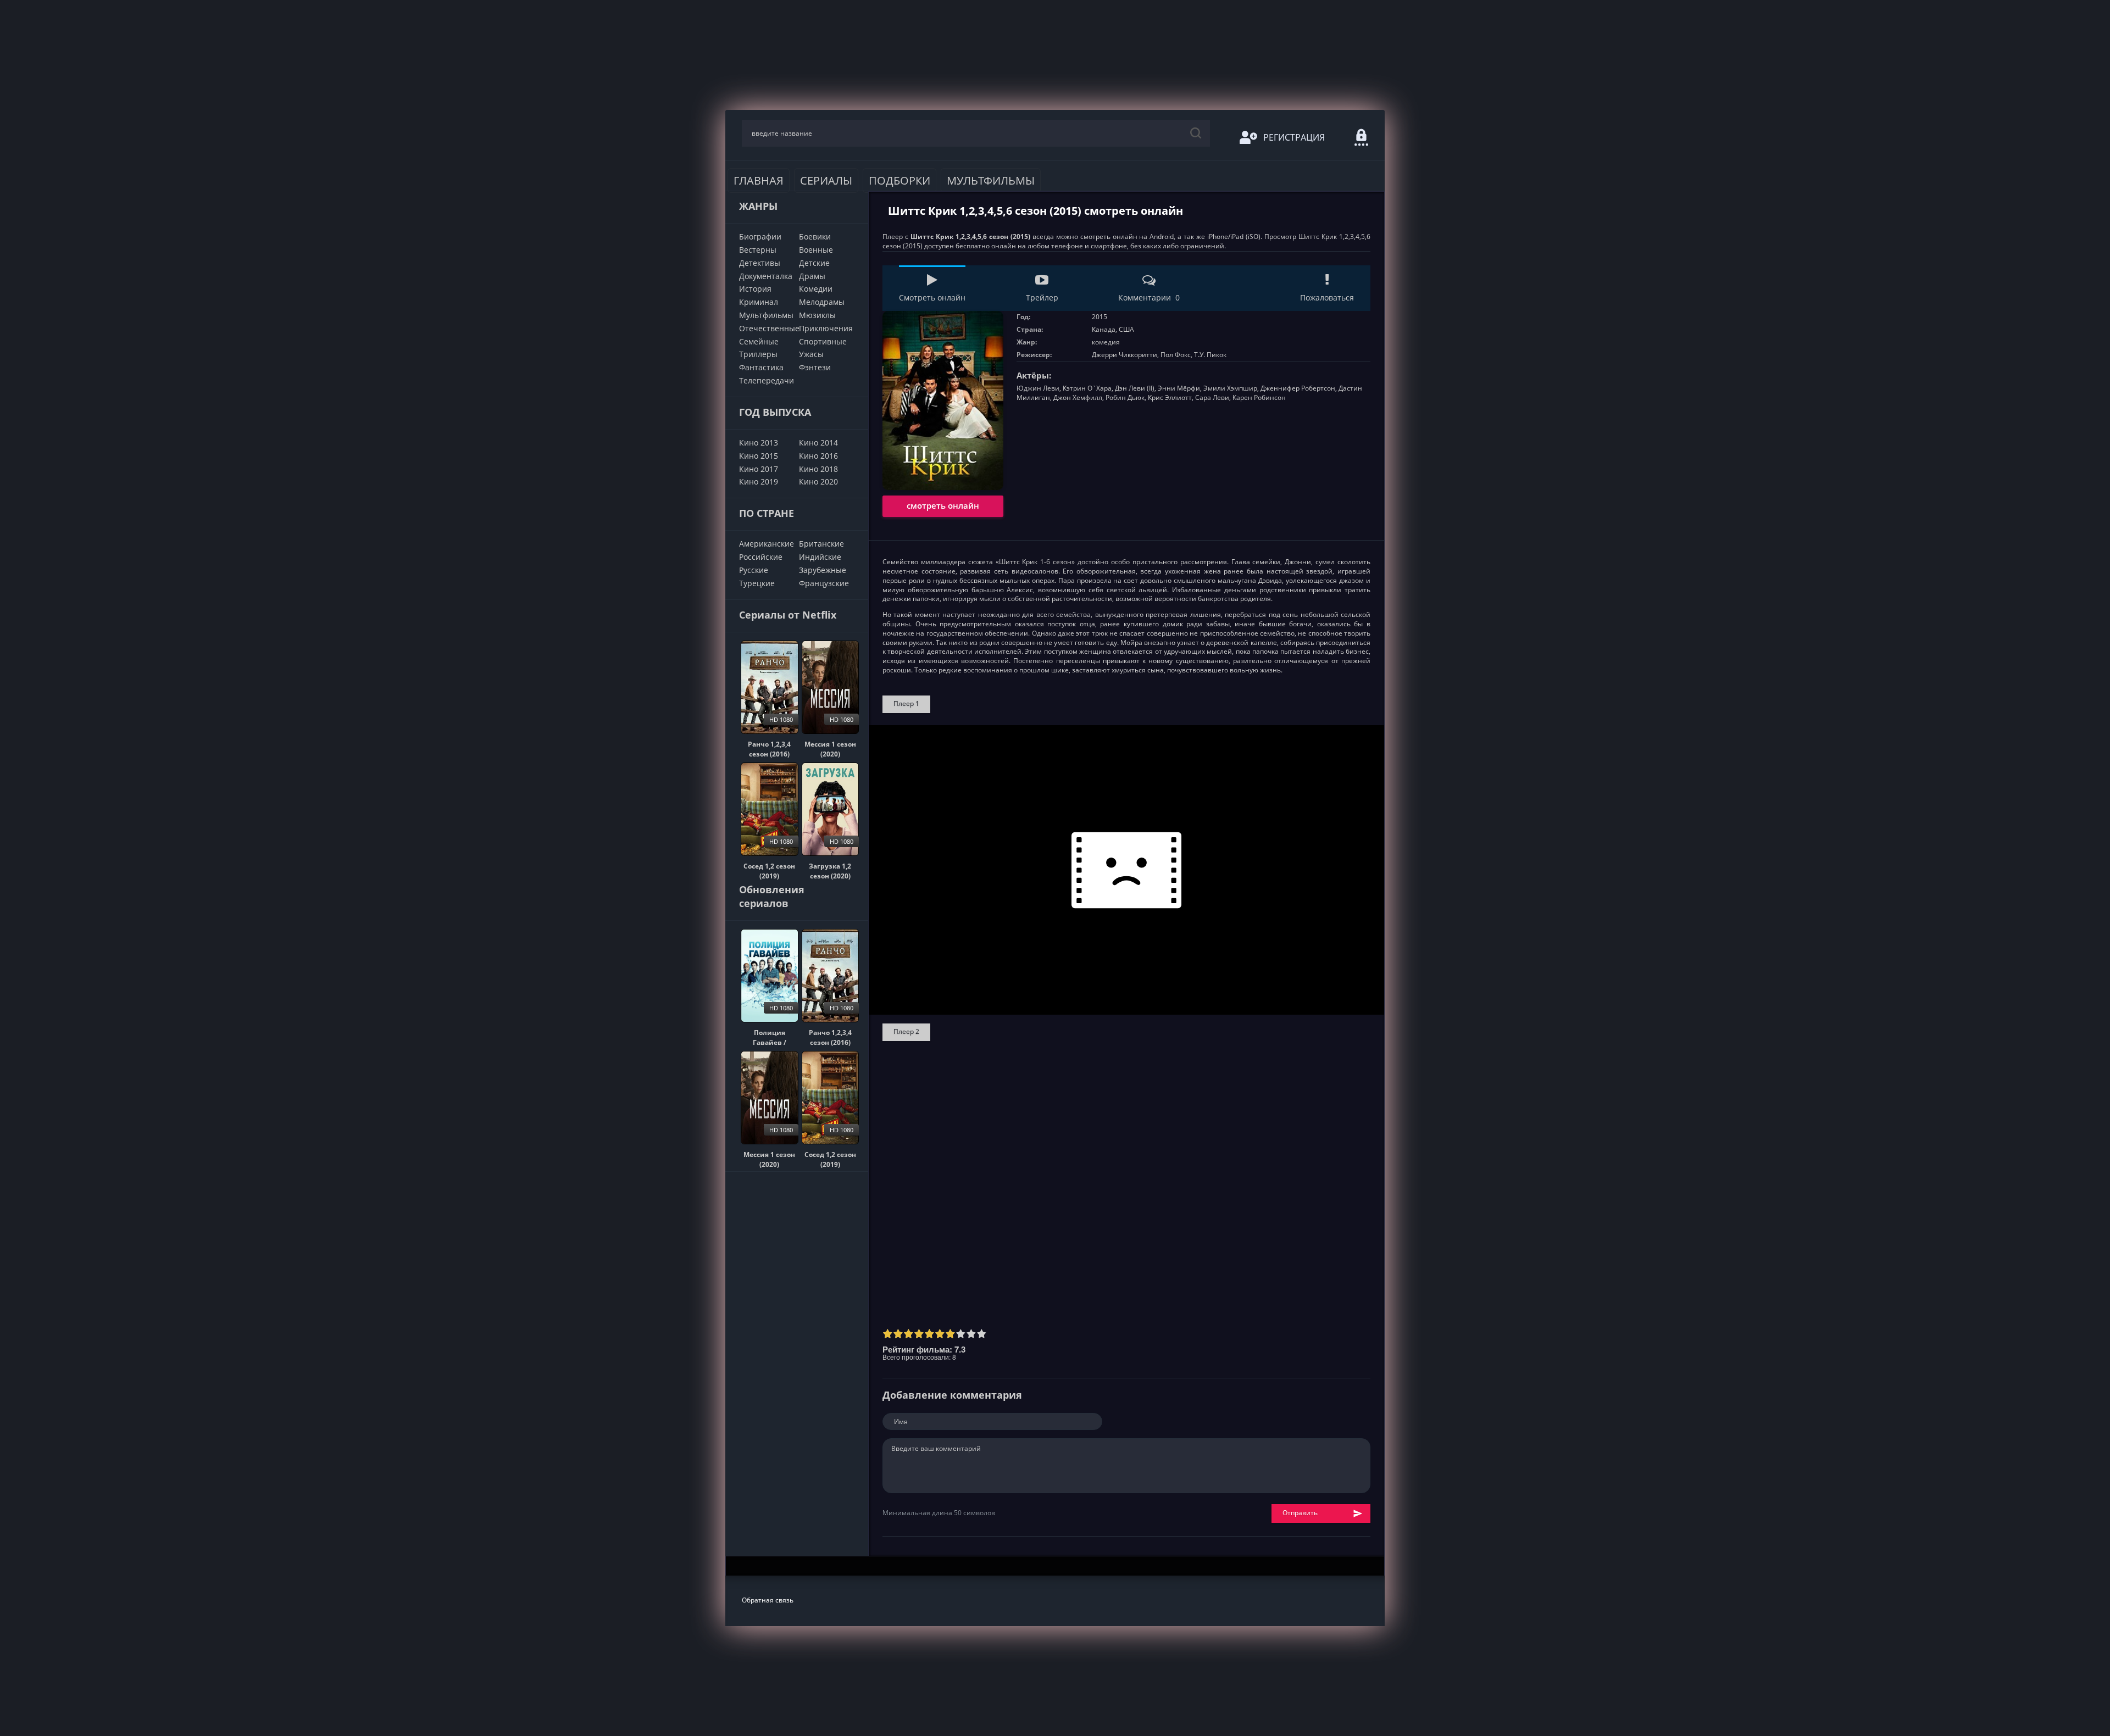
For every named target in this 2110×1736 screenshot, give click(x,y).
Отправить (1300, 1513)
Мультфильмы (991, 180)
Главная (759, 180)
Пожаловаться (1327, 297)
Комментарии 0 (1149, 297)
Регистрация (1294, 137)
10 (982, 1334)
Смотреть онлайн (932, 297)
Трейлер (1042, 297)
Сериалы (826, 180)
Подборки (899, 180)
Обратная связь (768, 1600)
